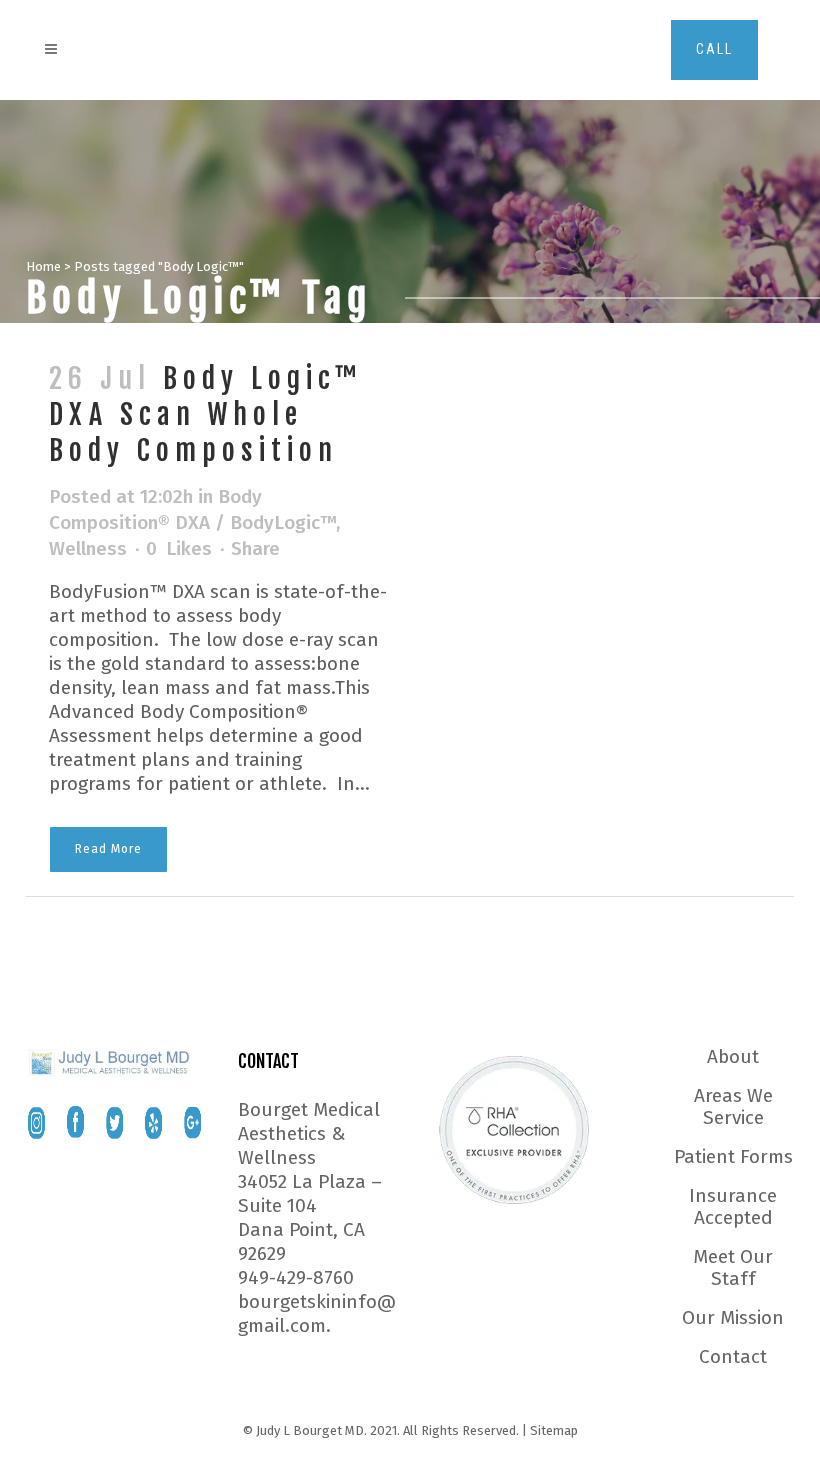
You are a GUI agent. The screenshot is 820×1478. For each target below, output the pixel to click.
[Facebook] (75, 1123)
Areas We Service (733, 1107)
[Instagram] (36, 1123)
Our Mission (733, 1318)
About (733, 1057)
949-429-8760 (296, 1277)
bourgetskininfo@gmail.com (317, 1313)
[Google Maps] (192, 1123)
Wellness (88, 548)
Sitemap (554, 1430)
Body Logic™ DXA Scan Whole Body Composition (206, 414)
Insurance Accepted (733, 1207)
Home (43, 266)
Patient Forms (733, 1157)
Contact (733, 1357)
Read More (108, 849)
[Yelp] (153, 1123)
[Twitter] (114, 1123)
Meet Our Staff (733, 1268)
